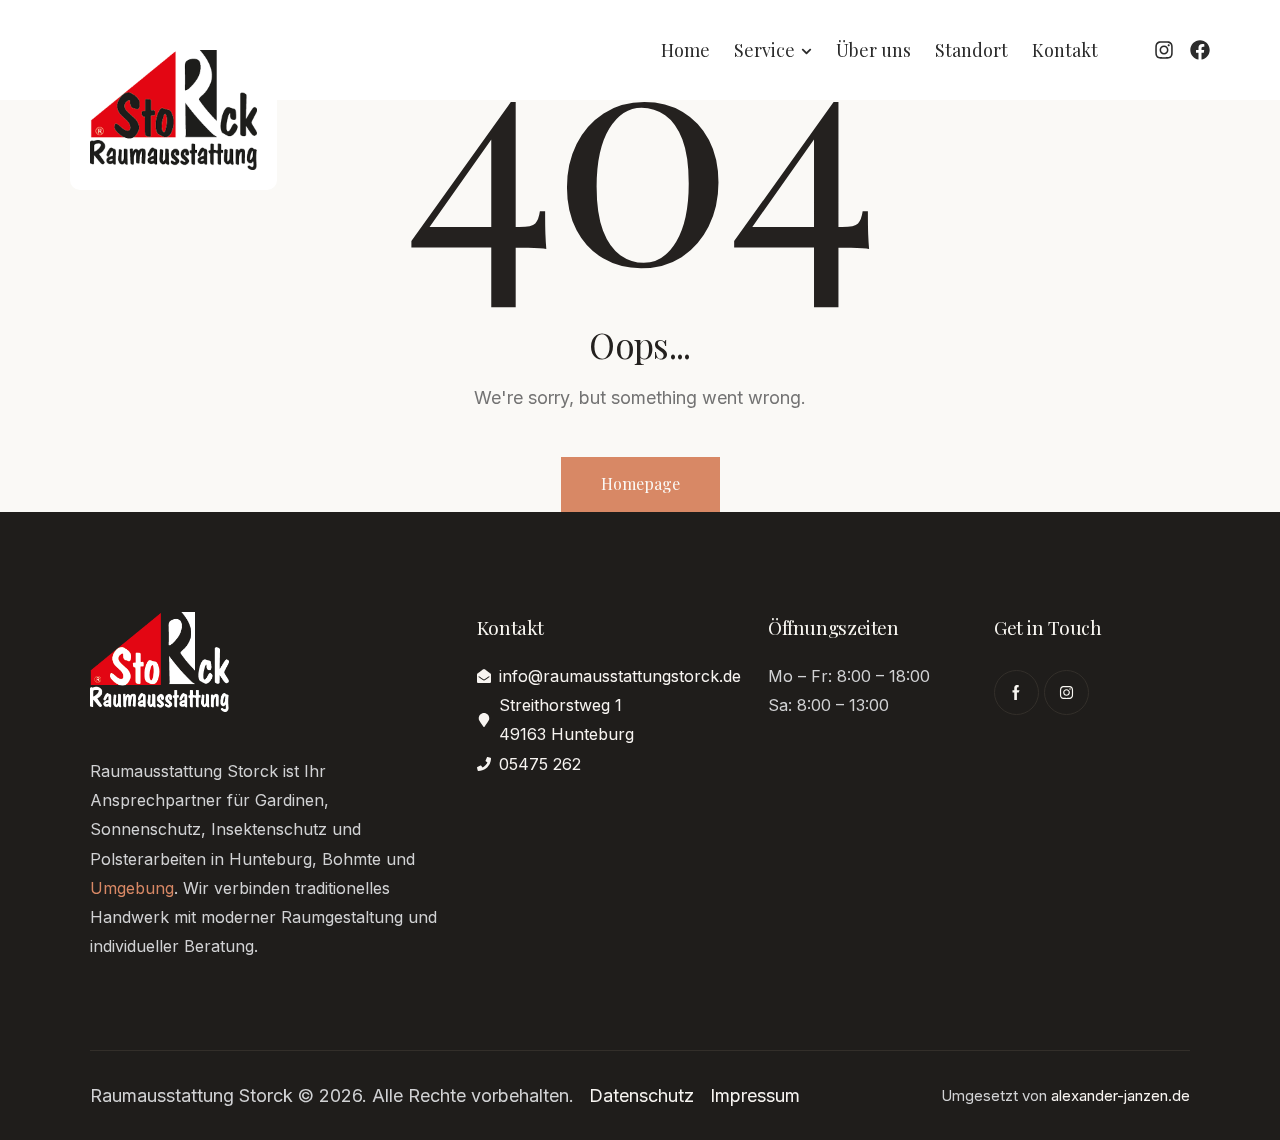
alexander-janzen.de (1120, 1095)
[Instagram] (1164, 50)
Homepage (640, 483)
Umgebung (132, 888)
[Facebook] (1200, 50)
